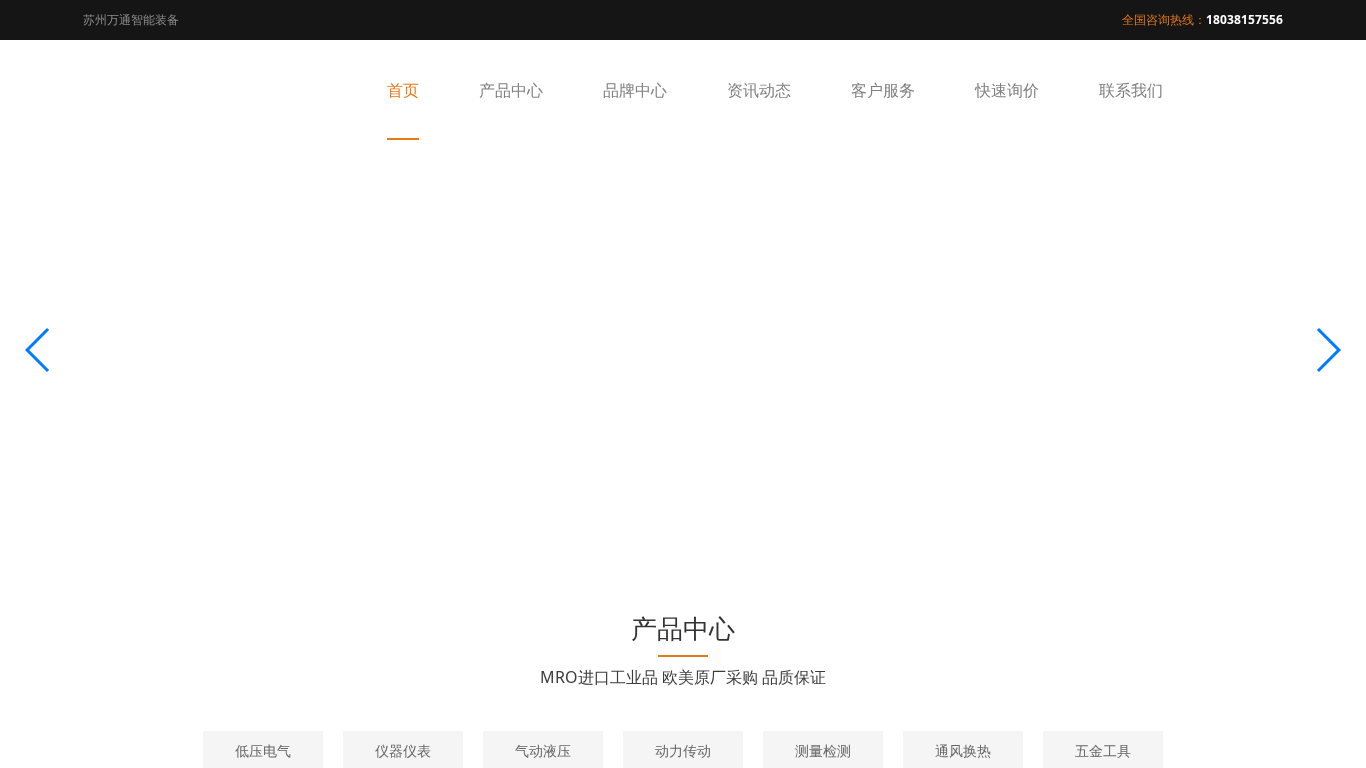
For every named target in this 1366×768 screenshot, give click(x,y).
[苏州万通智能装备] (183, 90)
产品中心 (511, 90)
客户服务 (883, 90)
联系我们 (1131, 90)
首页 (403, 90)
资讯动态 (759, 90)
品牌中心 (635, 90)
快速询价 (1007, 90)
